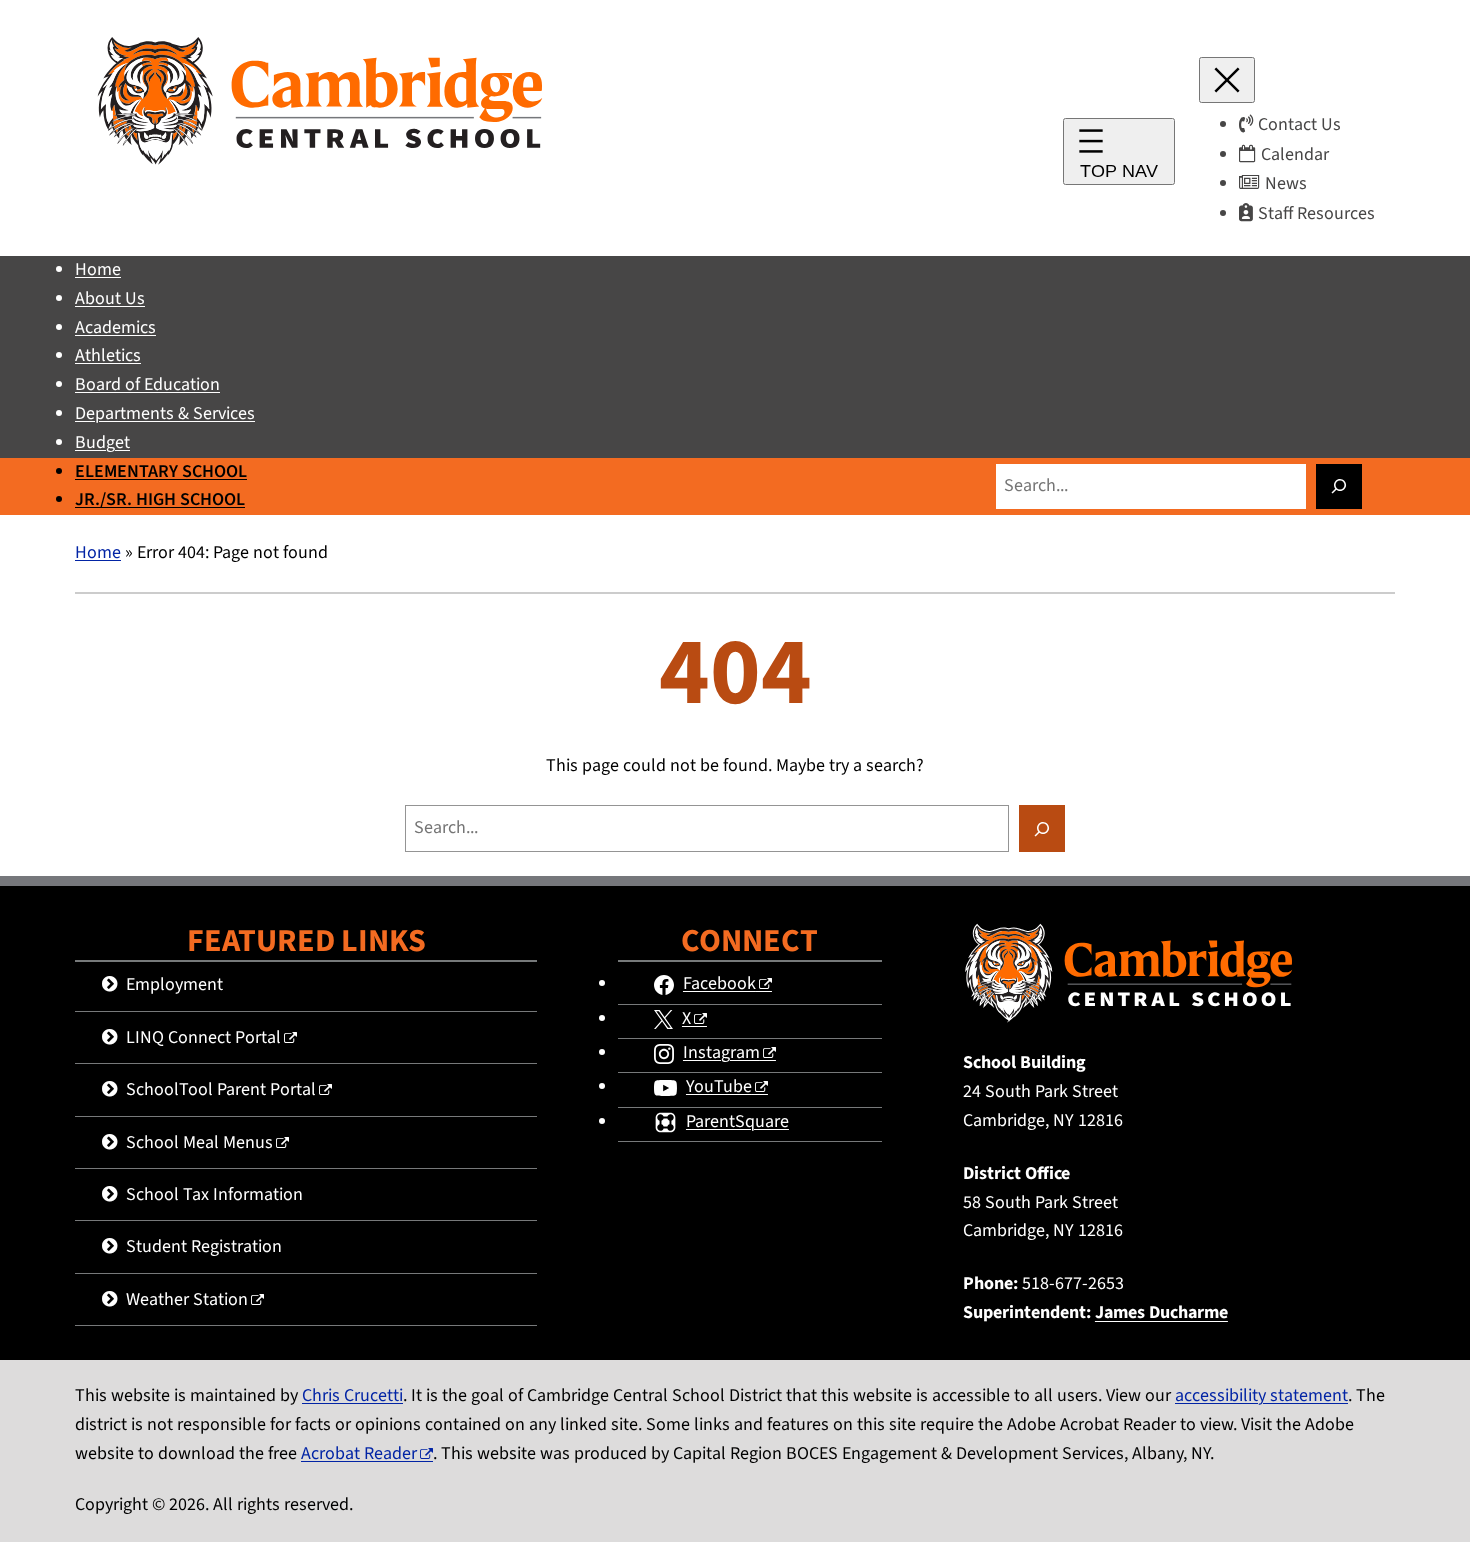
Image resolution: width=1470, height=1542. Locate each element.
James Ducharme (1161, 1312)
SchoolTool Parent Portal (221, 1089)
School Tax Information (214, 1194)
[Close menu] (1227, 80)
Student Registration (204, 1246)
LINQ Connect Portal (203, 1037)
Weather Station (187, 1299)
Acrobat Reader (359, 1453)
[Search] (1339, 486)
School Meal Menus (199, 1142)
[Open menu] (1119, 151)
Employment (174, 984)
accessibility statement (1261, 1395)
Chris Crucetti (352, 1395)
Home (98, 552)
